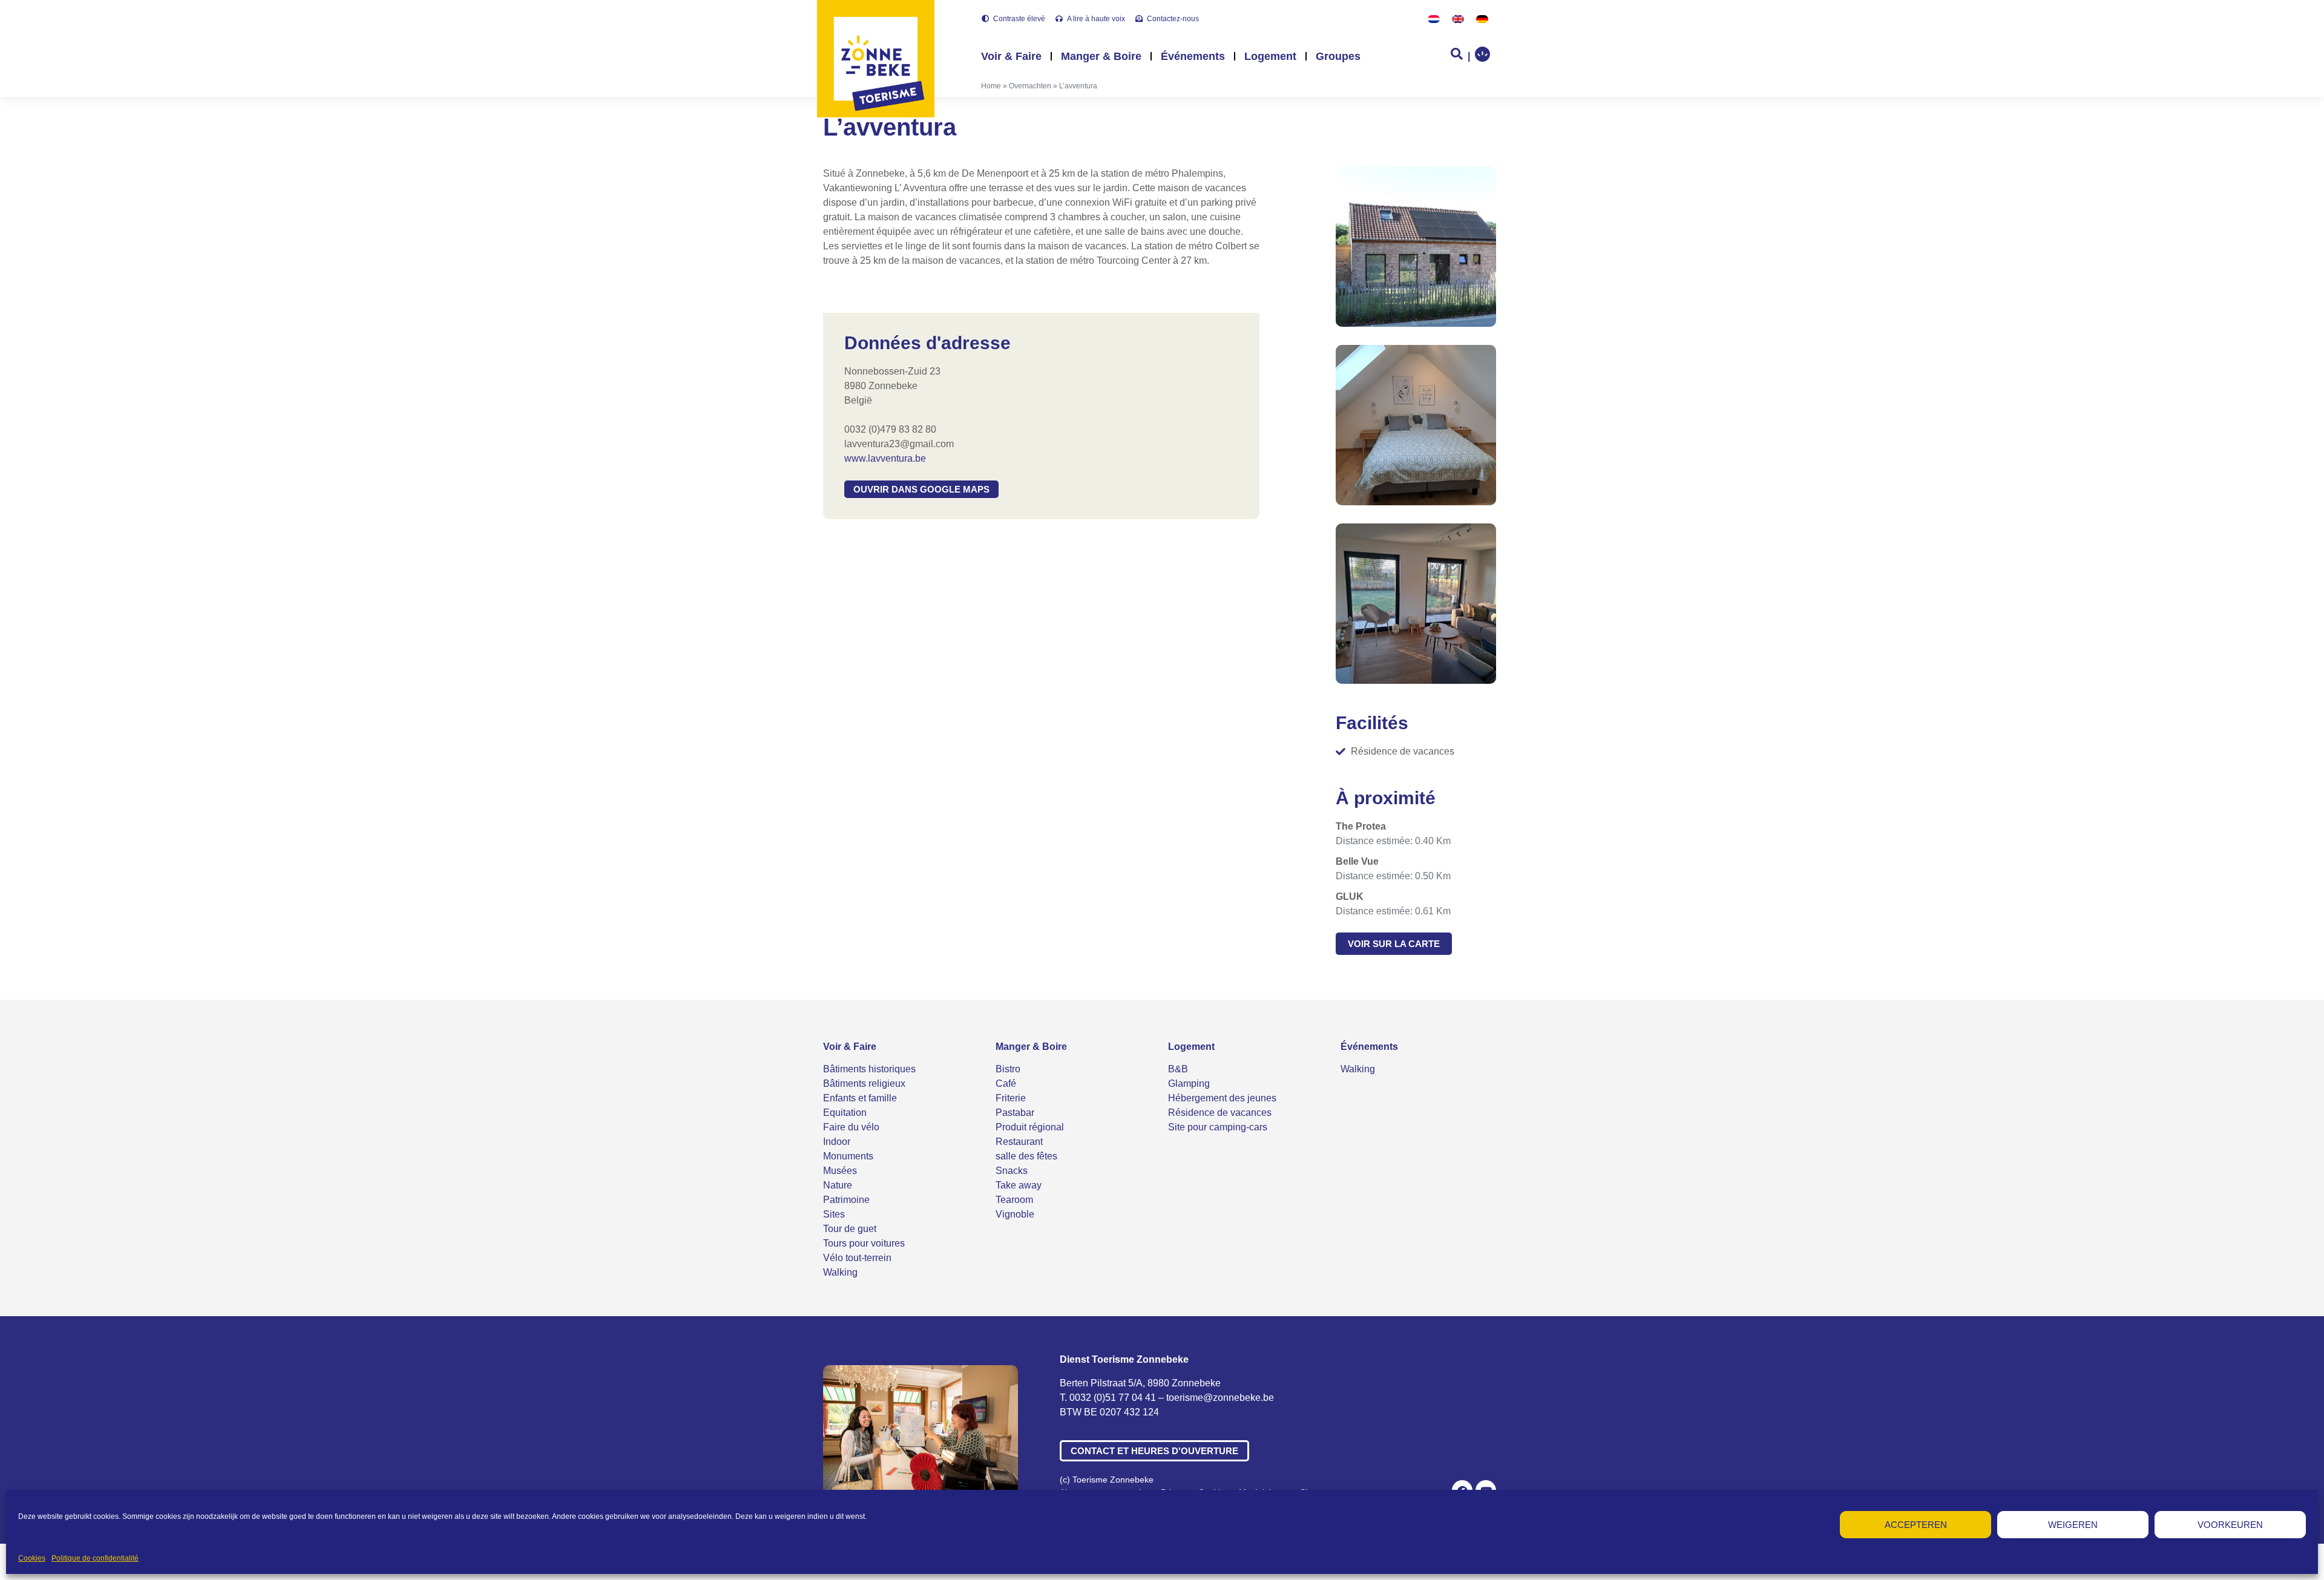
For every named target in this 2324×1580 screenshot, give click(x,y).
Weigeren (2073, 1525)
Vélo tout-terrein (857, 1258)
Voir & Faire (1011, 56)
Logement (1270, 56)
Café (1006, 1083)
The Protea (1361, 826)
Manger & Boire (1101, 56)
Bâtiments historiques (869, 1069)
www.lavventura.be (885, 458)
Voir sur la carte (1394, 944)
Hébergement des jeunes (1222, 1098)
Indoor (837, 1142)
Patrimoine (846, 1200)
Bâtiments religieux (864, 1083)
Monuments (848, 1156)
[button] (921, 489)
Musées (840, 1171)
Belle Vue (1357, 861)
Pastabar (1015, 1113)
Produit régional (1030, 1127)
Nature (838, 1185)
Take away (1019, 1185)
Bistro (1008, 1069)
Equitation (845, 1113)
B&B (1178, 1069)
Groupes (1338, 56)
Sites (834, 1214)
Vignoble (1015, 1214)
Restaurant (1019, 1142)
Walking (840, 1272)
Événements (1193, 56)
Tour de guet (850, 1229)
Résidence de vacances (1220, 1113)
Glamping (1189, 1083)
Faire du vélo (851, 1127)
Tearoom (1014, 1200)
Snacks (1012, 1171)
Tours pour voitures (864, 1243)
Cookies (32, 1558)
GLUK (1350, 897)
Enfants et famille (860, 1098)
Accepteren (1916, 1525)
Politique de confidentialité (95, 1558)
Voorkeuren (2230, 1525)
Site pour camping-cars (1218, 1127)
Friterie (1011, 1098)
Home (991, 86)
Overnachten (1030, 86)
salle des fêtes (1026, 1156)
